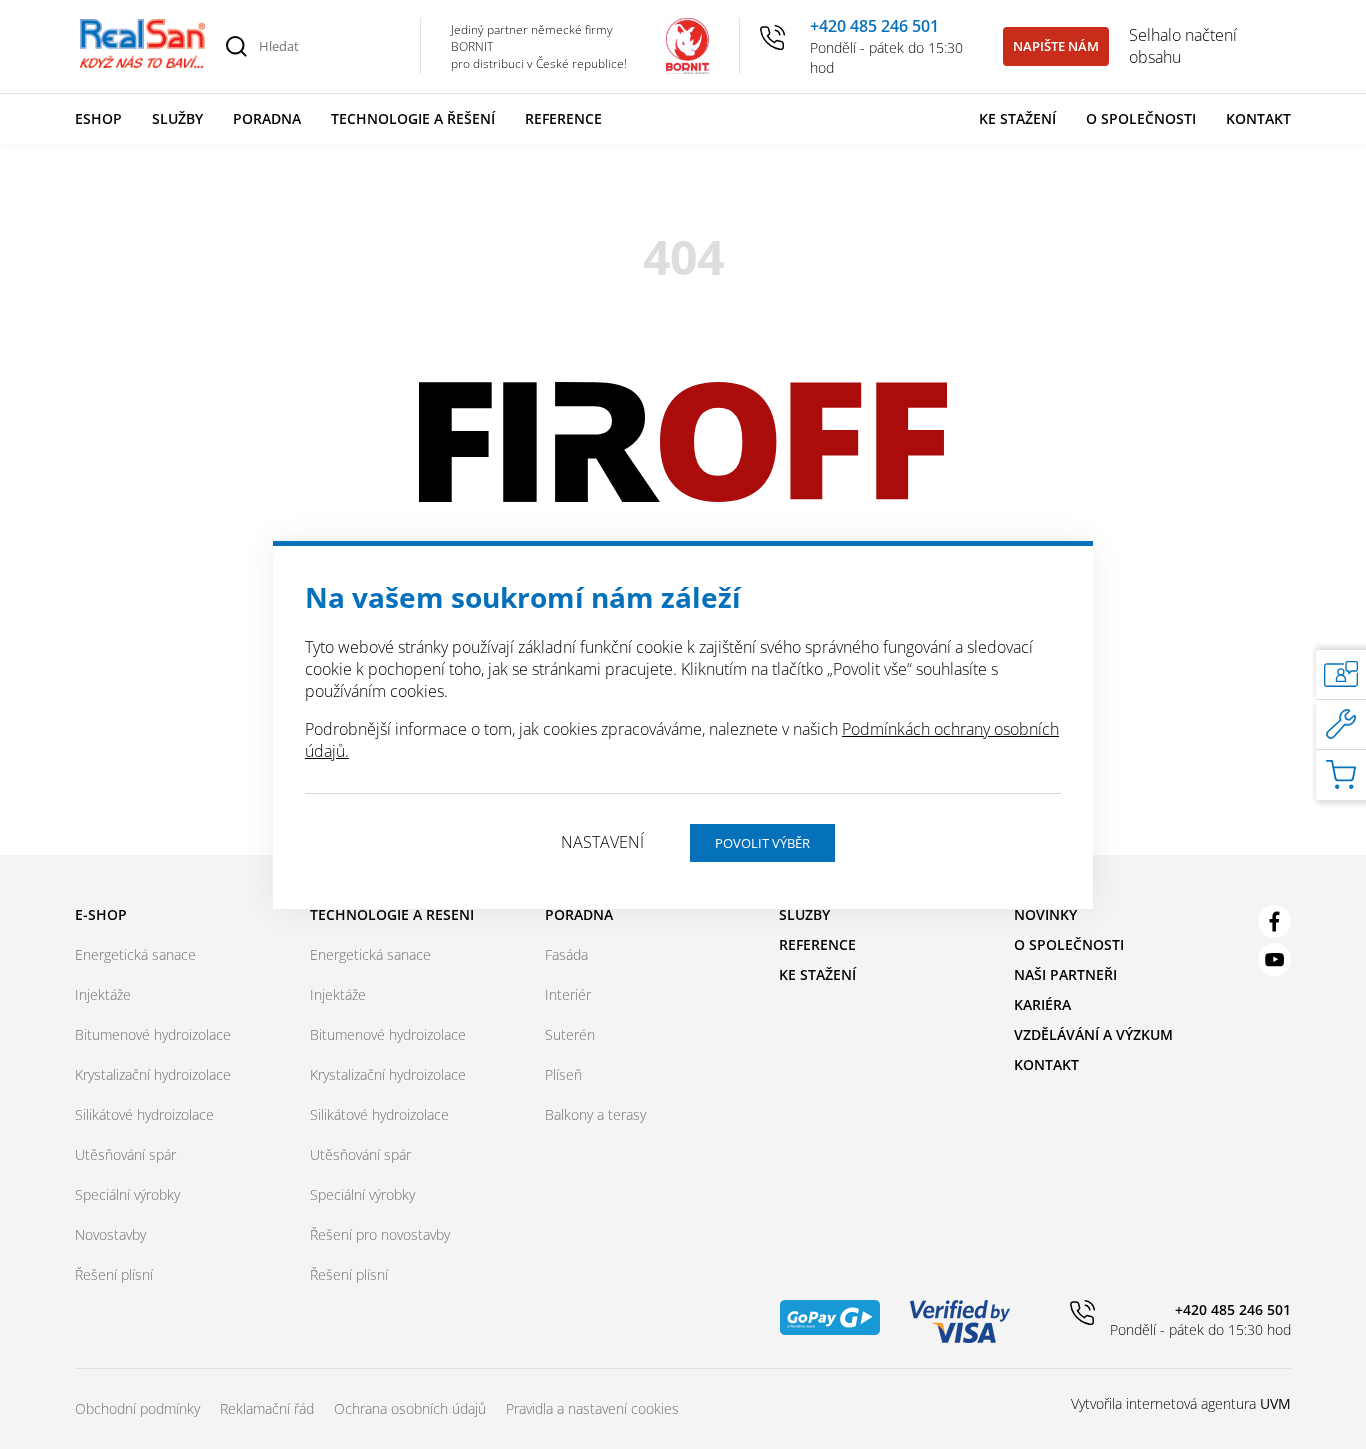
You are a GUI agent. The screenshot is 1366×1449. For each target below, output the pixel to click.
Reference (563, 118)
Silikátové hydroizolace (144, 1114)
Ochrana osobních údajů (410, 1408)
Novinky (1045, 914)
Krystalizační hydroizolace (153, 1074)
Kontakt (1258, 118)
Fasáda (566, 954)
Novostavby (110, 1234)
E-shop (101, 914)
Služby (177, 118)
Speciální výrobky (127, 1194)
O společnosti (1141, 118)
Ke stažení (1017, 118)
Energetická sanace (135, 954)
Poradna (267, 118)
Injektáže (103, 994)
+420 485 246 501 (874, 26)
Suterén (570, 1034)
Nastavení (602, 842)
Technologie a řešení (413, 118)
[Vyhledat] (236, 46)
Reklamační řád (267, 1408)
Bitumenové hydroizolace (153, 1034)
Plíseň (563, 1074)
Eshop (98, 118)
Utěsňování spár (125, 1154)
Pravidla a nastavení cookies (592, 1408)
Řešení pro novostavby (380, 1234)
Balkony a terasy (595, 1114)
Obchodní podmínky (137, 1408)
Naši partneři (1065, 974)
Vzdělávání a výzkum (1093, 1034)
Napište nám (1056, 46)
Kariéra (1042, 1004)
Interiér (568, 994)
